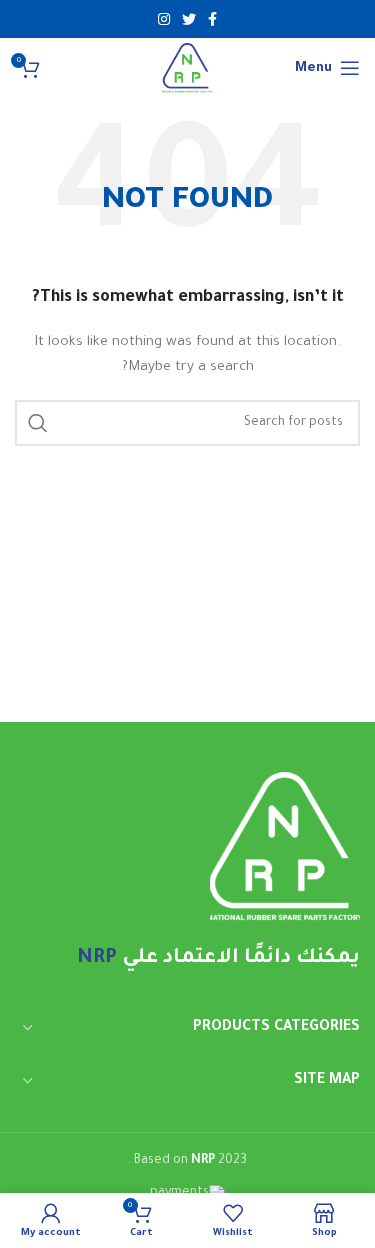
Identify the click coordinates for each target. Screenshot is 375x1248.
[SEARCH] (38, 423)
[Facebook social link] (212, 19)
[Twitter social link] (189, 19)
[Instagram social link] (164, 19)
